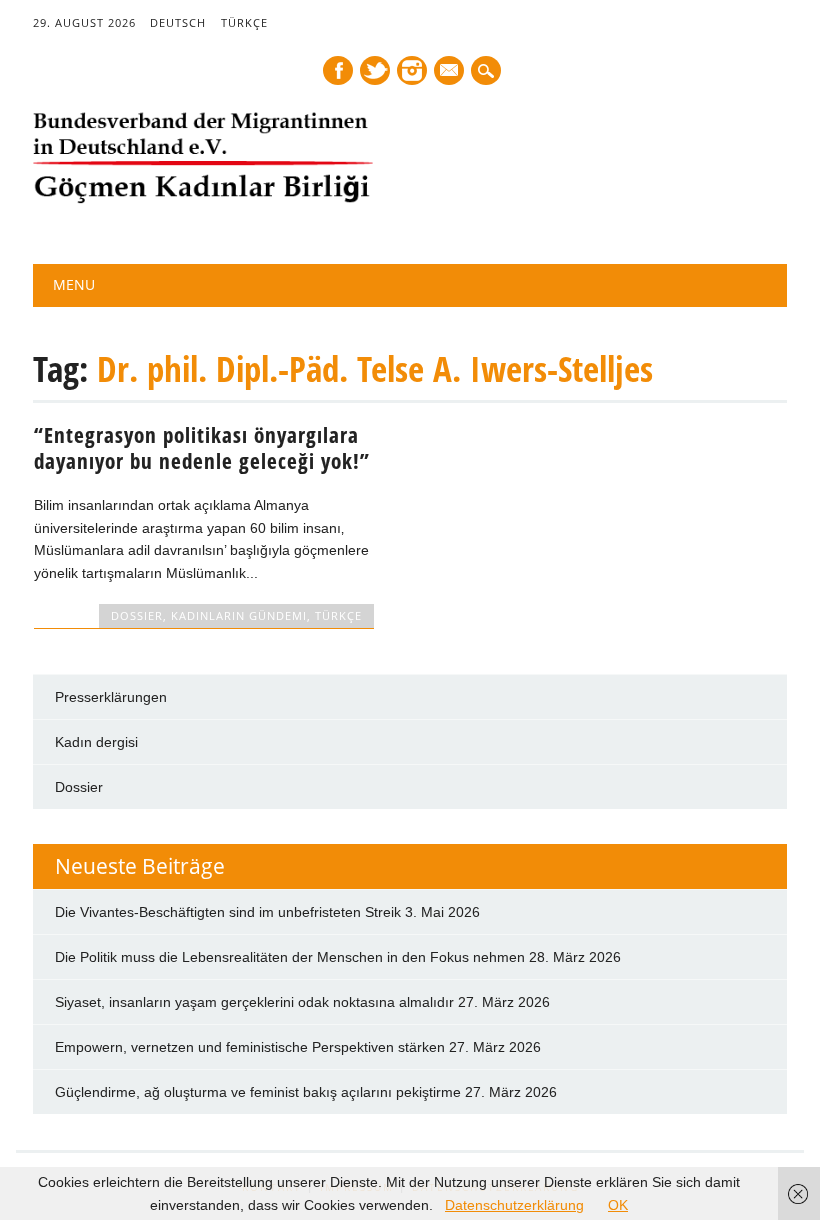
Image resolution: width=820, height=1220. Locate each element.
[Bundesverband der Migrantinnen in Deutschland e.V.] (203, 199)
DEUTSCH (178, 22)
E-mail (450, 72)
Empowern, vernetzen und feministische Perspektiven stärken (250, 1047)
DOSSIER (137, 615)
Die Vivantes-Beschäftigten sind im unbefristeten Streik (228, 912)
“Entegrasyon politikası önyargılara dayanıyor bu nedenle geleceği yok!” (202, 448)
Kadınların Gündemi (239, 615)
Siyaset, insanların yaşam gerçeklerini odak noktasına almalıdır (254, 1002)
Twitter (375, 70)
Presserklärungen (111, 697)
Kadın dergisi (96, 742)
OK (618, 1205)
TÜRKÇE (244, 22)
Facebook (338, 70)
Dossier (79, 787)
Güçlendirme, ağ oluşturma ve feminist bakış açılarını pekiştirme (258, 1092)
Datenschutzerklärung (514, 1205)
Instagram (412, 70)
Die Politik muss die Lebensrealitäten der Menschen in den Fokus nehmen (290, 957)
